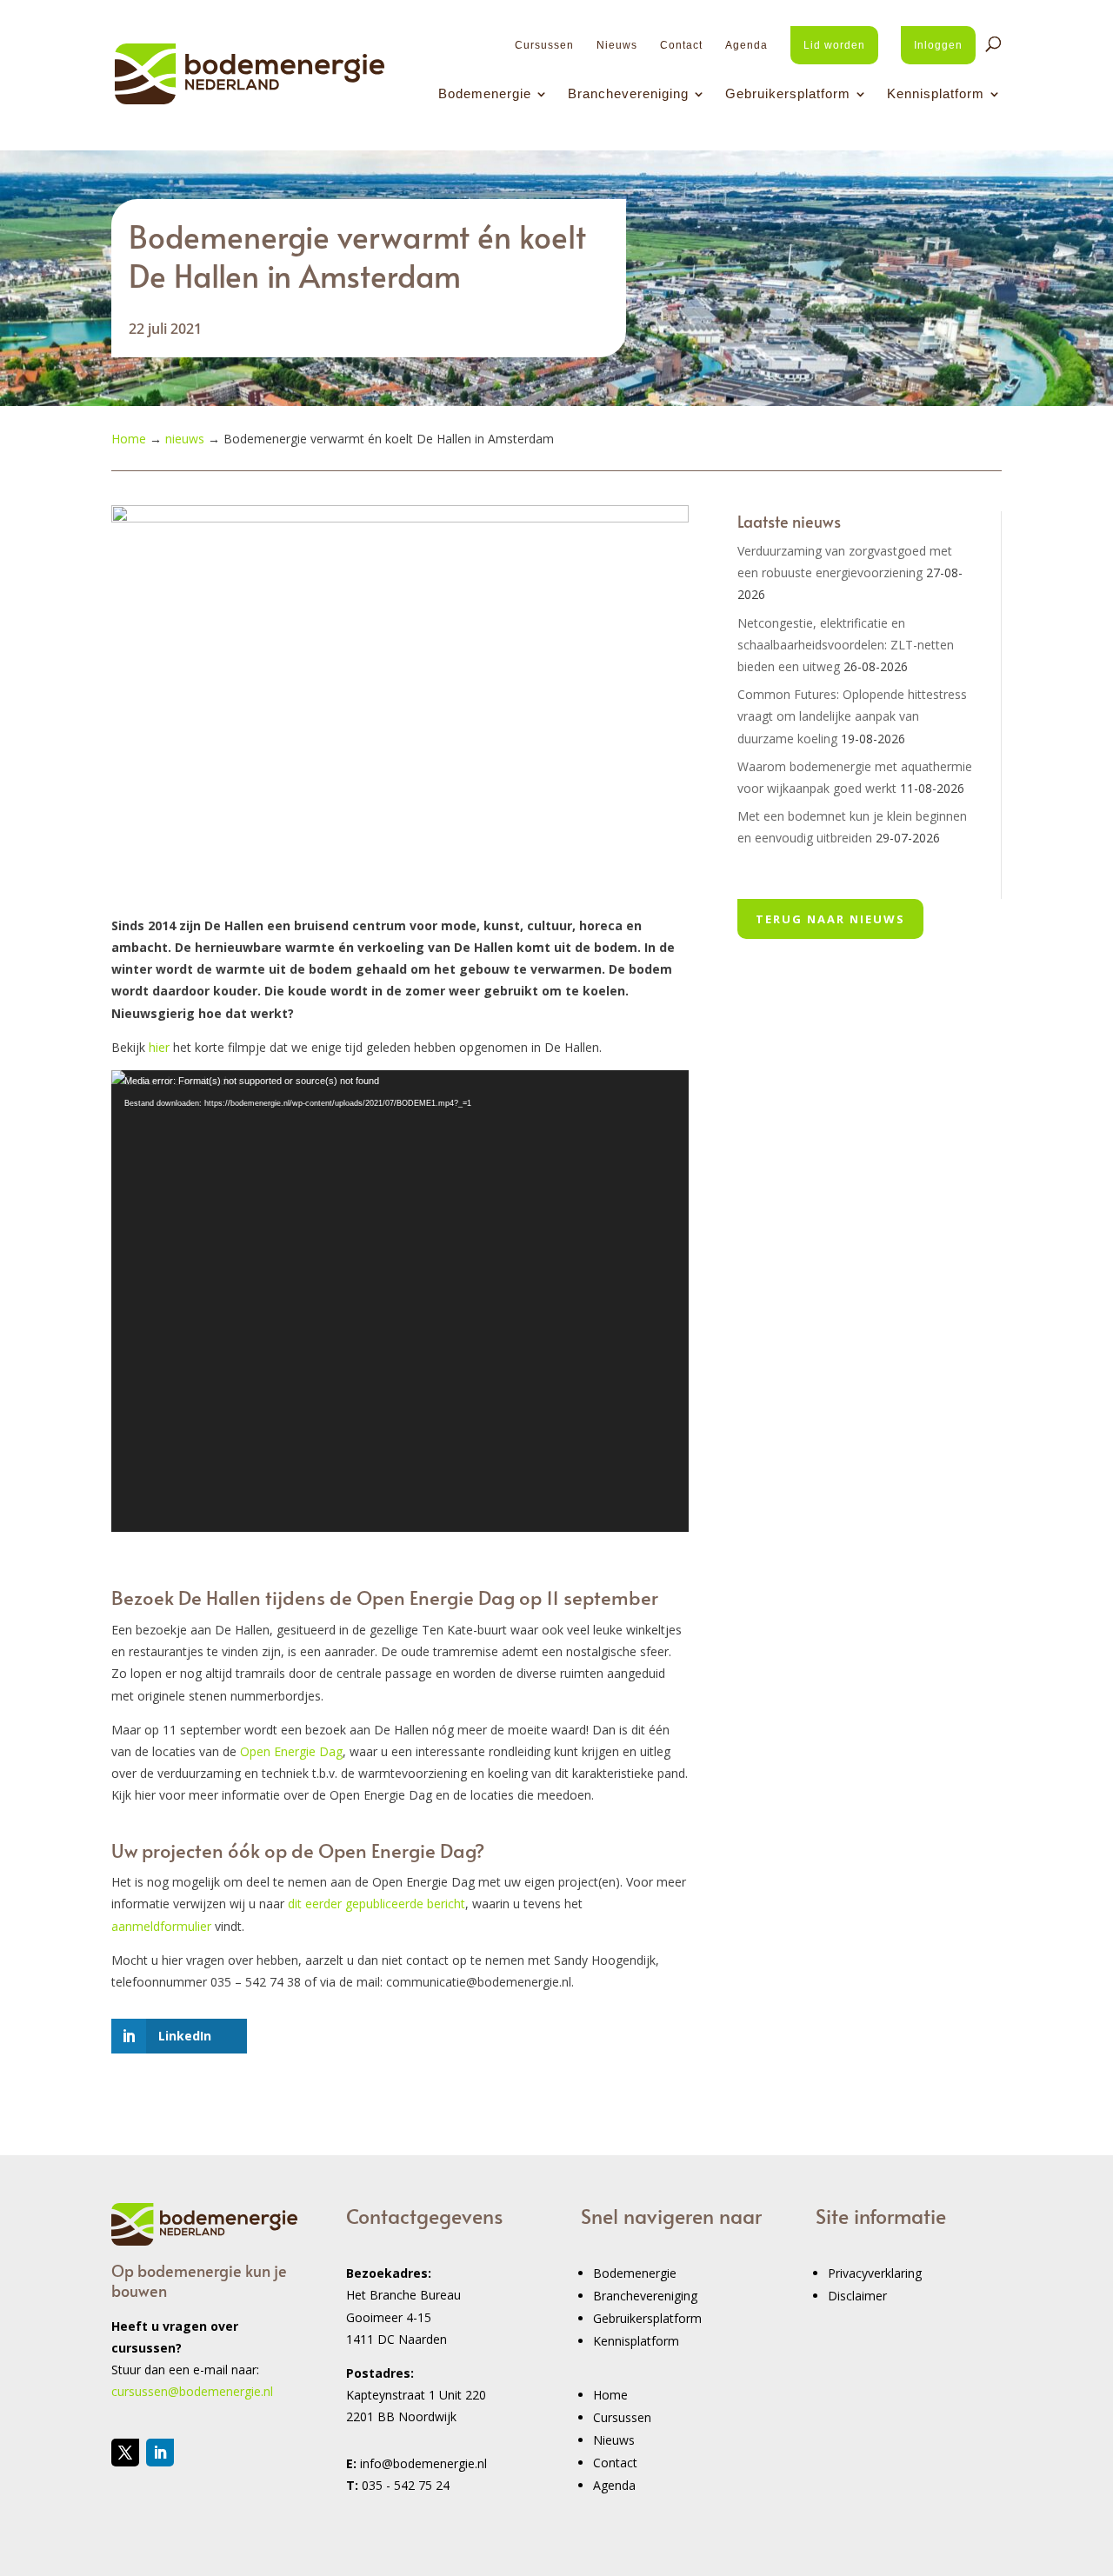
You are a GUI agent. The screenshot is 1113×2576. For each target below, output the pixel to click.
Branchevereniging (628, 94)
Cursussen (544, 45)
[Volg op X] (125, 2453)
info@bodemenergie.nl (423, 2463)
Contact (681, 45)
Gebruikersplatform (788, 94)
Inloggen (938, 45)
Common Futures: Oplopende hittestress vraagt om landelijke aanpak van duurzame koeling (852, 716)
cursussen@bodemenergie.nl (192, 2391)
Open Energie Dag (291, 1751)
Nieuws (617, 45)
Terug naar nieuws (830, 919)
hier (161, 1047)
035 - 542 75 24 (406, 2485)
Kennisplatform (936, 94)
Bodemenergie (485, 94)
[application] (400, 1301)
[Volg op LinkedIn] (160, 2453)
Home (610, 2395)
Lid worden (834, 45)
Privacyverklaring (875, 2273)
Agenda (746, 45)
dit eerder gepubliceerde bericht (377, 1904)
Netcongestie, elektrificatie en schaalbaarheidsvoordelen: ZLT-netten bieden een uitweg (846, 645)
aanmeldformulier (161, 1926)
